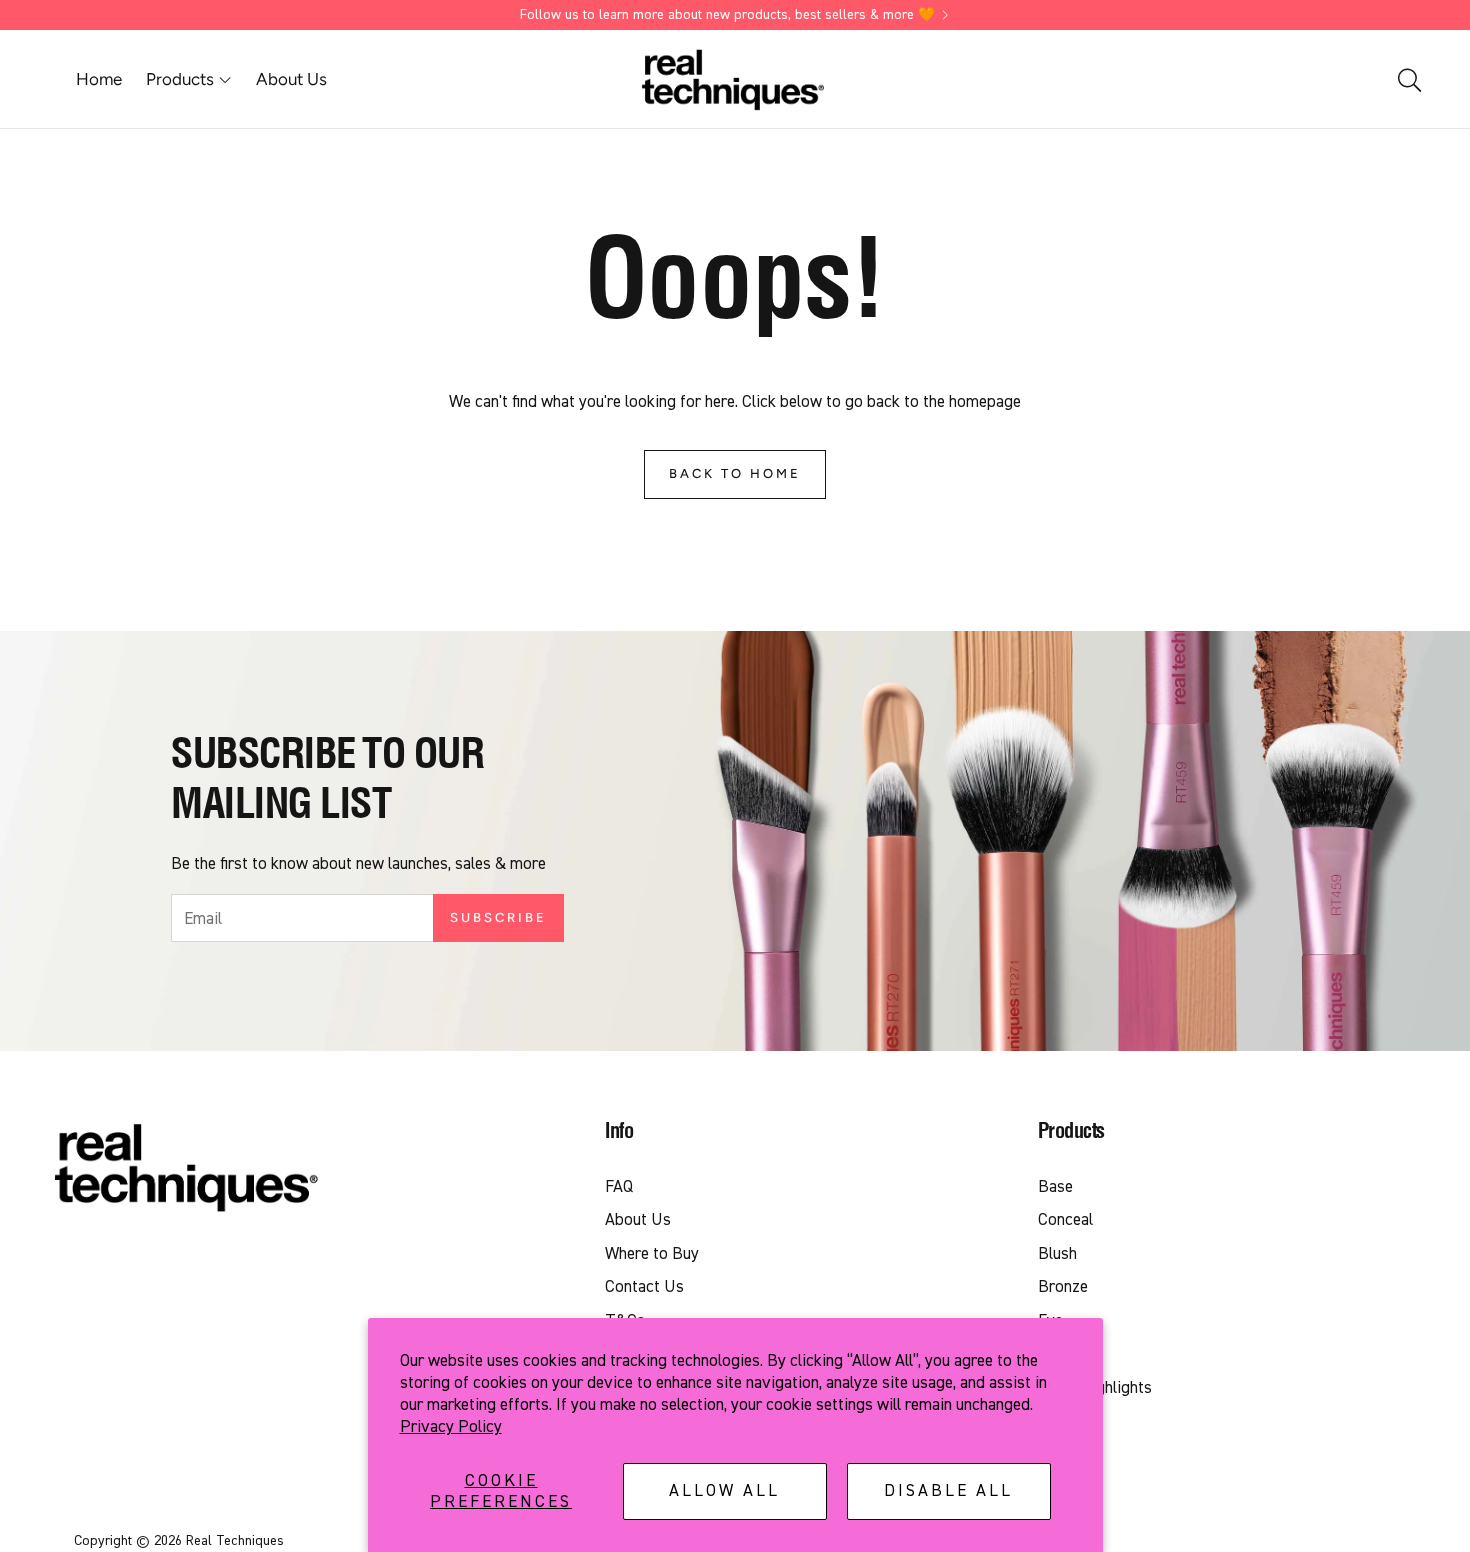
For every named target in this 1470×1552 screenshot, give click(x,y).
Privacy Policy (451, 1426)
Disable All (948, 1490)
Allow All (724, 1490)
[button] (1408, 80)
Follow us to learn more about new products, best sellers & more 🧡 (727, 15)
